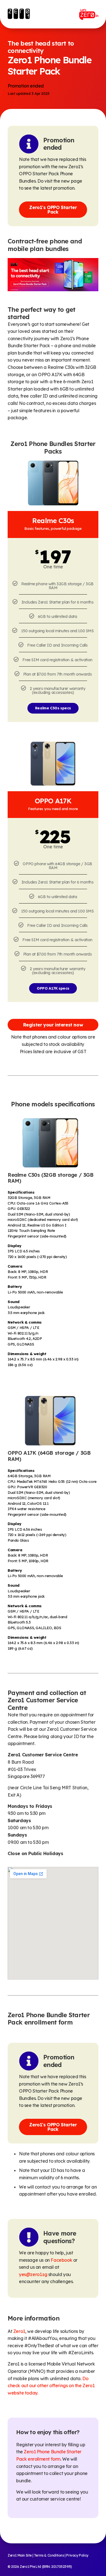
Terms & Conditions (49, 2555)
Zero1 (19, 2331)
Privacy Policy (77, 2555)
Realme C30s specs (53, 708)
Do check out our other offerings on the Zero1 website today (51, 2386)
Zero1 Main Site (20, 2555)
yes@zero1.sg (33, 2274)
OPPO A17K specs (53, 988)
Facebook (61, 2260)
